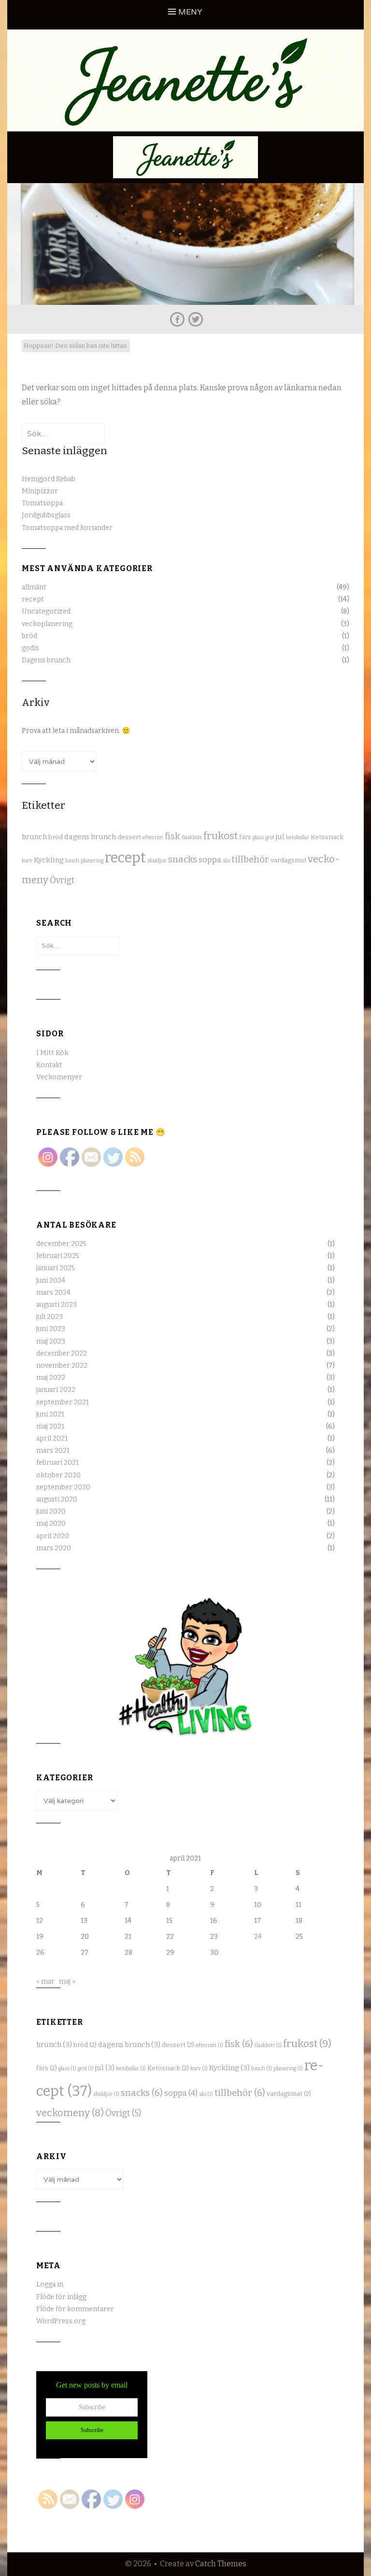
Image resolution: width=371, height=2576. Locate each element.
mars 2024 (53, 1293)
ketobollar (298, 837)
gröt (270, 837)
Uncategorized (46, 611)
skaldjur (157, 861)
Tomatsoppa (42, 503)
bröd (29, 636)
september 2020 (63, 1487)
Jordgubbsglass (46, 515)
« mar (45, 1982)
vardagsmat (288, 860)
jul (280, 837)
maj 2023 (51, 1341)
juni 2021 (50, 1414)
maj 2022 (51, 1378)
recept (33, 599)
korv (27, 861)
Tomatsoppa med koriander (67, 528)
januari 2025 (56, 1268)
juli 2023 (50, 1317)
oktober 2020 (58, 1475)
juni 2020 (51, 1511)
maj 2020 (51, 1524)
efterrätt (153, 837)
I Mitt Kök (52, 1053)
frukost (221, 836)
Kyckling (49, 860)
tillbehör (250, 859)
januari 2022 (56, 1390)
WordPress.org (61, 2321)
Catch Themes (221, 2564)
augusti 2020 (57, 1499)
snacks (183, 859)
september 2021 (63, 1402)
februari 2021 (57, 1463)
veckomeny (70, 2113)
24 (258, 1937)
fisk (172, 836)
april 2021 (52, 1438)
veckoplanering (47, 624)
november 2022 (62, 1366)
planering (92, 861)
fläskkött (192, 837)
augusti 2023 (57, 1305)
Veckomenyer (59, 1077)
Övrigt (62, 880)
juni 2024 (51, 1281)
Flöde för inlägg (61, 2297)
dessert (129, 837)
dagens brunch (90, 837)
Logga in (50, 2284)
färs (245, 837)
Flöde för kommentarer (75, 2309)
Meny (190, 12)
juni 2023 (51, 1329)
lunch (72, 861)
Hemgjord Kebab (49, 479)
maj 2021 (50, 1426)
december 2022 (62, 1353)
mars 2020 (54, 1548)
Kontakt (49, 1065)
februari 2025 (58, 1256)
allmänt (34, 587)
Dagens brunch (46, 660)
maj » (67, 1982)
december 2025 (61, 1244)
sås (226, 861)
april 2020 (53, 1536)
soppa (210, 860)
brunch (34, 837)
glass (258, 837)
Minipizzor (40, 491)
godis (30, 648)
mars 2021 (53, 1451)
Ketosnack (327, 837)
